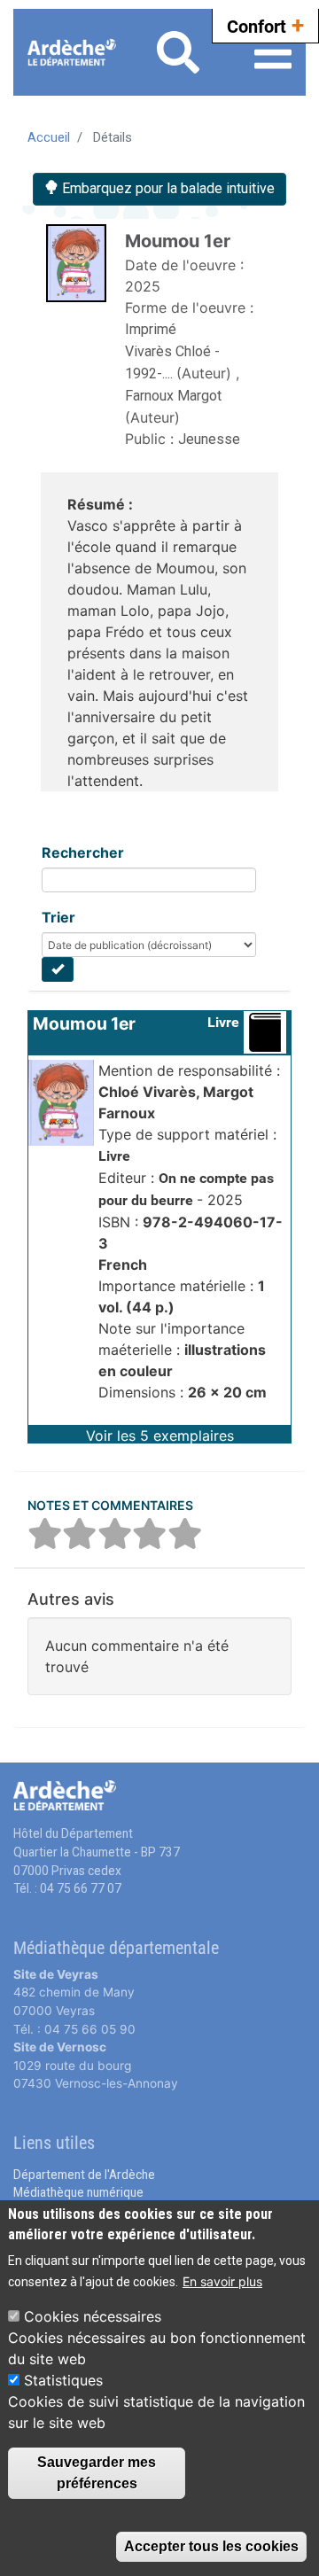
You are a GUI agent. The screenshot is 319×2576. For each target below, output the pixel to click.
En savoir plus (222, 2281)
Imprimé (151, 329)
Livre (223, 1022)
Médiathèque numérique (78, 2192)
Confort (265, 25)
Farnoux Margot (173, 396)
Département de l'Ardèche (84, 2175)
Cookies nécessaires (93, 2316)
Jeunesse (209, 439)
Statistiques (63, 2380)
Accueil (49, 137)
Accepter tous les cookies (211, 2546)
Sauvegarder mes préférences (97, 2473)
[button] (159, 1434)
